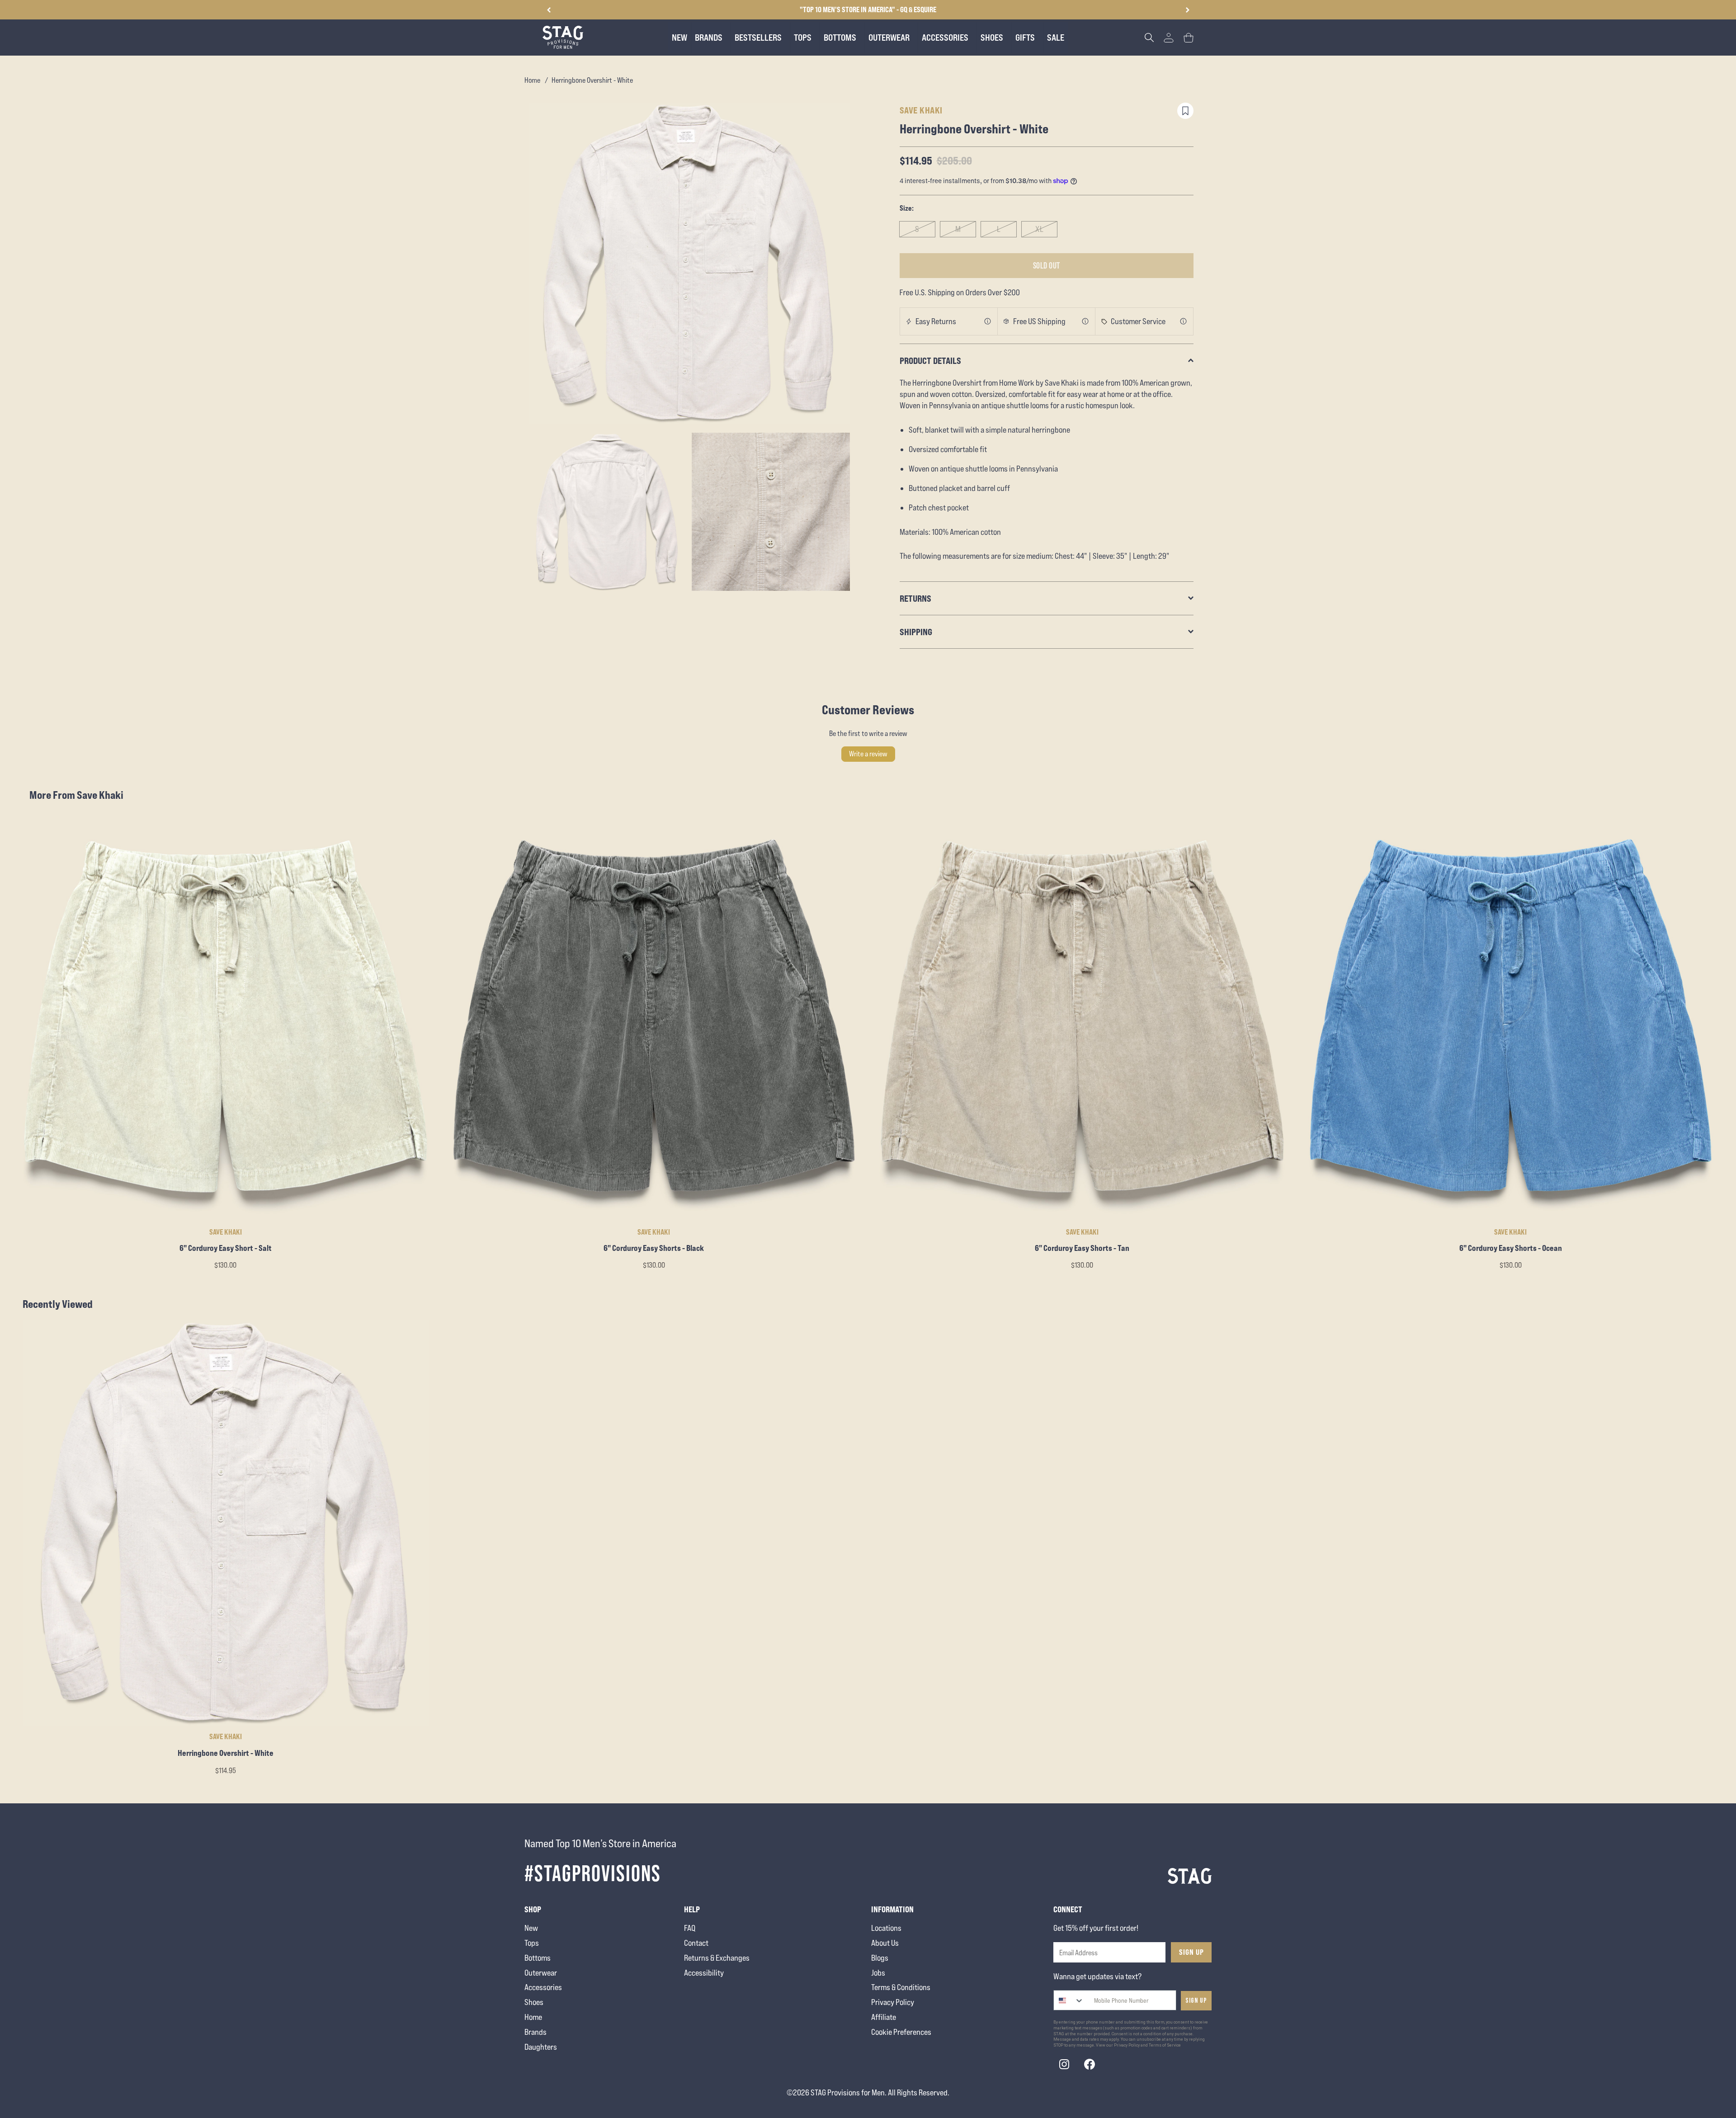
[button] (1187, 10)
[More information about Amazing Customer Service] (1184, 321)
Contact (696, 1943)
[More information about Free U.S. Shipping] (1085, 321)
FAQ (690, 1928)
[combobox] (1069, 2000)
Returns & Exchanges (717, 1958)
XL (1040, 229)
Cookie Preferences (901, 2032)
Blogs (880, 1958)
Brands (535, 2032)
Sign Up (1191, 1952)
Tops (532, 1943)
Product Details (930, 361)
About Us (885, 1943)
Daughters (541, 2047)
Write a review (868, 754)
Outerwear (541, 1973)
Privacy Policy (893, 2002)
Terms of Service (1165, 2045)
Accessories (543, 1987)
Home (532, 80)
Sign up (1196, 2001)
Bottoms (538, 1958)
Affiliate (884, 2017)
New (531, 1928)
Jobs (878, 1973)
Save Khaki (921, 110)
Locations (886, 1928)
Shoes (534, 2002)
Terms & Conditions (901, 1987)
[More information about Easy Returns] (988, 321)
